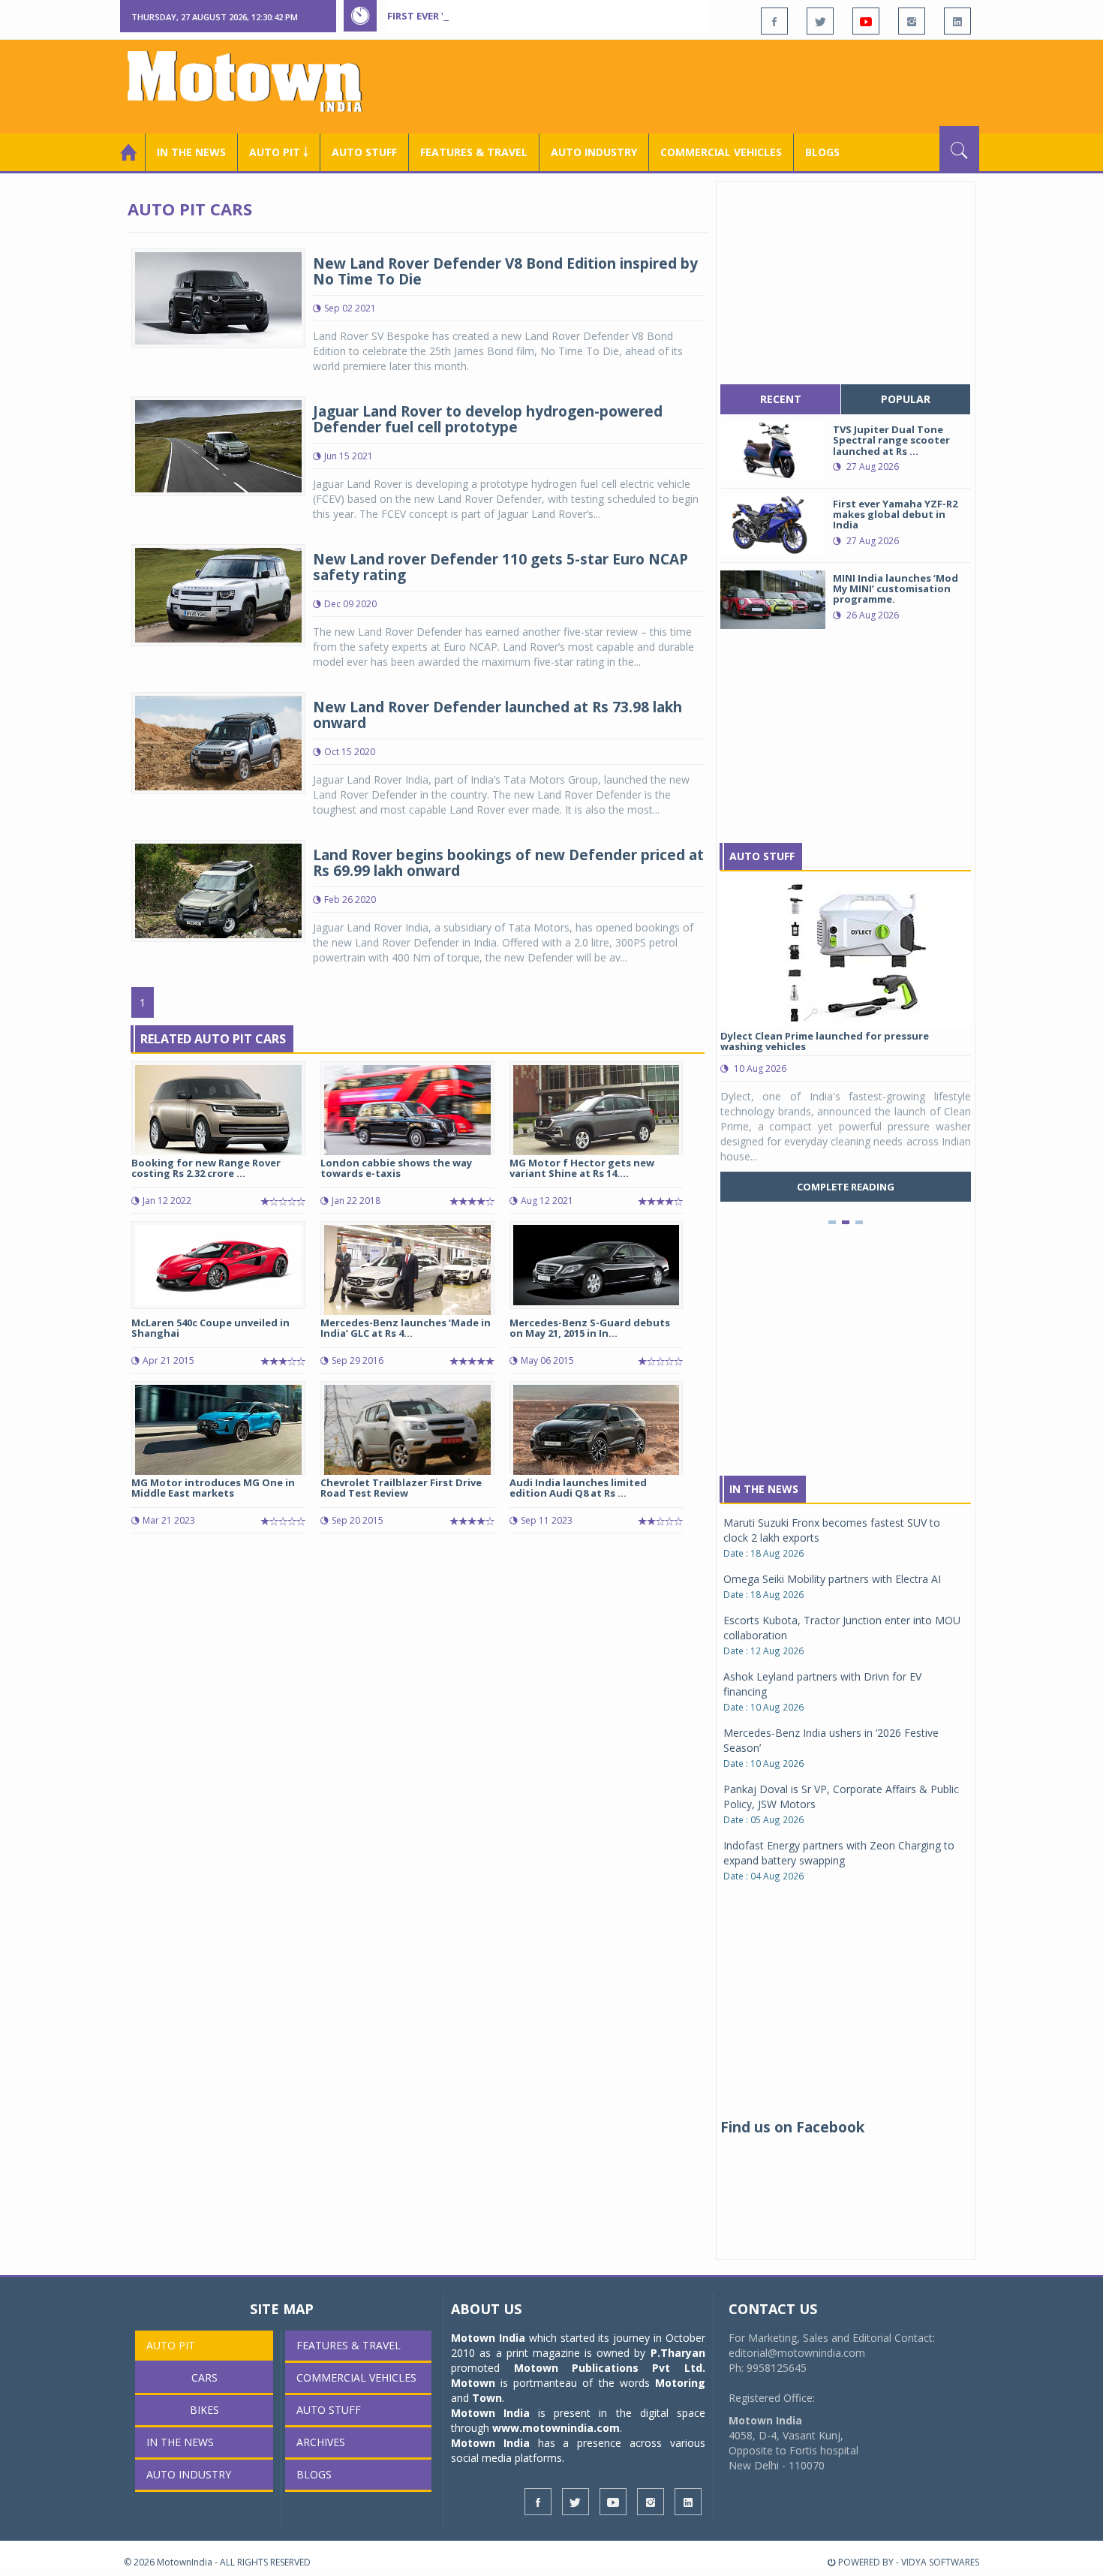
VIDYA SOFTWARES (940, 2562)
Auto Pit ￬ (279, 152)
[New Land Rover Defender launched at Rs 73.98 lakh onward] (218, 742)
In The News (764, 1489)
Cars (204, 2377)
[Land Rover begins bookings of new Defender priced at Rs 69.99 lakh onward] (218, 890)
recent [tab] (781, 399)
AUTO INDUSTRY (594, 152)
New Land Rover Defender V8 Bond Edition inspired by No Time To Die (505, 271)
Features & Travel (474, 152)
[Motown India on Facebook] (774, 21)
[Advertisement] (706, 85)
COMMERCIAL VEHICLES (721, 152)
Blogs (822, 152)
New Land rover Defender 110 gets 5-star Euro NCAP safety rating (500, 567)
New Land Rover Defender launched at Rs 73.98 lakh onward (497, 715)
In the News (191, 152)
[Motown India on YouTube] (866, 21)
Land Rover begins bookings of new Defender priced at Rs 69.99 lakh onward (508, 863)
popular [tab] (906, 399)
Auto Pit (171, 2345)
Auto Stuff (364, 152)
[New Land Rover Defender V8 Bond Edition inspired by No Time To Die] (218, 297)
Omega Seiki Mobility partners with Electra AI (832, 1579)
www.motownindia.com (556, 2428)
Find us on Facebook (792, 2127)
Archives (321, 2442)
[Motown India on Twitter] (820, 21)
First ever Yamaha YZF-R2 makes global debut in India (531, 16)
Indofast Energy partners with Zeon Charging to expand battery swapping (839, 1853)
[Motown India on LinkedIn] (957, 21)
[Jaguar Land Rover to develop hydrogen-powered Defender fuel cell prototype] (218, 445)
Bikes (204, 2410)
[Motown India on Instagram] (912, 21)
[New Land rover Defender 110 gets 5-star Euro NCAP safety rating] (218, 594)
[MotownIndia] (255, 81)
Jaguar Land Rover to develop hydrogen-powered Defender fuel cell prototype (488, 419)
